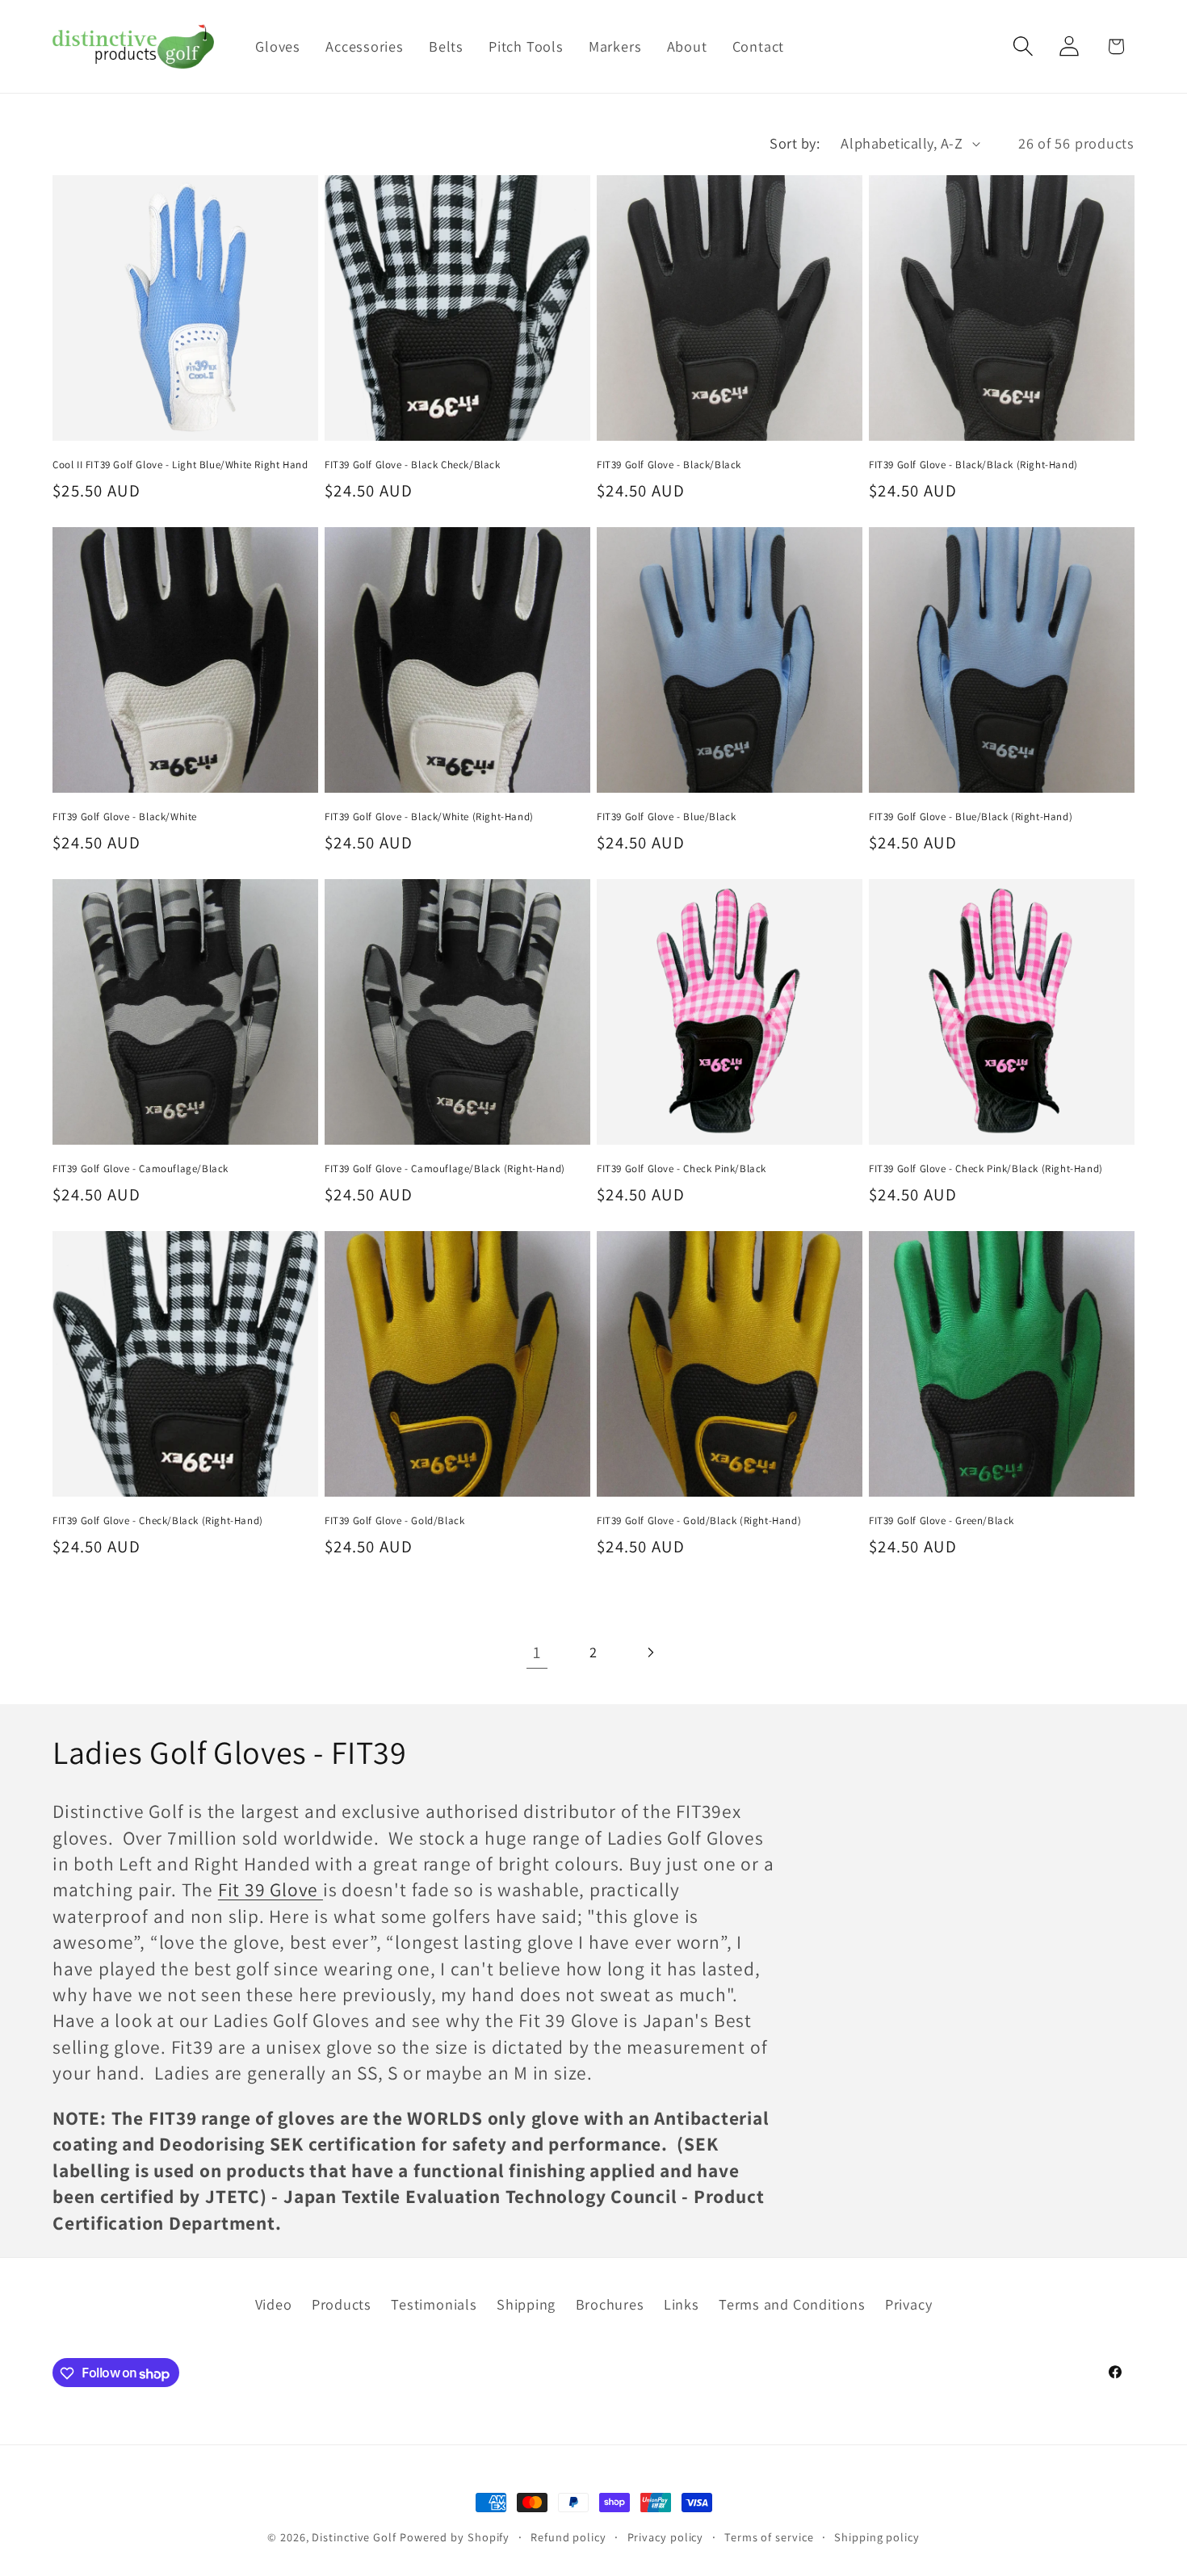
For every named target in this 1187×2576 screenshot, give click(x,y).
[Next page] (650, 1652)
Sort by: (795, 143)
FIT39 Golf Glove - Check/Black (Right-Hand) (158, 1521)
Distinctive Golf (354, 2537)
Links (682, 2304)
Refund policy (568, 2537)
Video (274, 2304)
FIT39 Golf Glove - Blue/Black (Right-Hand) (971, 817)
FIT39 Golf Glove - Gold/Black (394, 1521)
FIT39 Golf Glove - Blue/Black (666, 817)
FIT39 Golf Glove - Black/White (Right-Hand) (429, 817)
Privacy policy (666, 2537)
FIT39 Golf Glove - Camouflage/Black (141, 1169)
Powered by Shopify (455, 2537)
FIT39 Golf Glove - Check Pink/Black (682, 1169)
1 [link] (537, 1652)
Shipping (526, 2304)
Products (342, 2304)
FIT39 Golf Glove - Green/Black (942, 1521)
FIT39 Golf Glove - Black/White (125, 817)
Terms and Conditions (792, 2304)
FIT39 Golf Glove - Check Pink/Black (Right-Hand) (986, 1169)
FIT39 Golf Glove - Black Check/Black (413, 465)
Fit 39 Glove (271, 1889)
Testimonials (434, 2304)
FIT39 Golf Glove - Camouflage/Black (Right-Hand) (445, 1169)
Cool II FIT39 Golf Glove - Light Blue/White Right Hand (180, 465)
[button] (1023, 46)
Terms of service (769, 2537)
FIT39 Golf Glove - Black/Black (669, 465)
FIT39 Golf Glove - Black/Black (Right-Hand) (973, 465)
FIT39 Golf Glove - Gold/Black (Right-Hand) (699, 1521)
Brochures (610, 2304)
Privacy (908, 2304)
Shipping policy (877, 2537)
